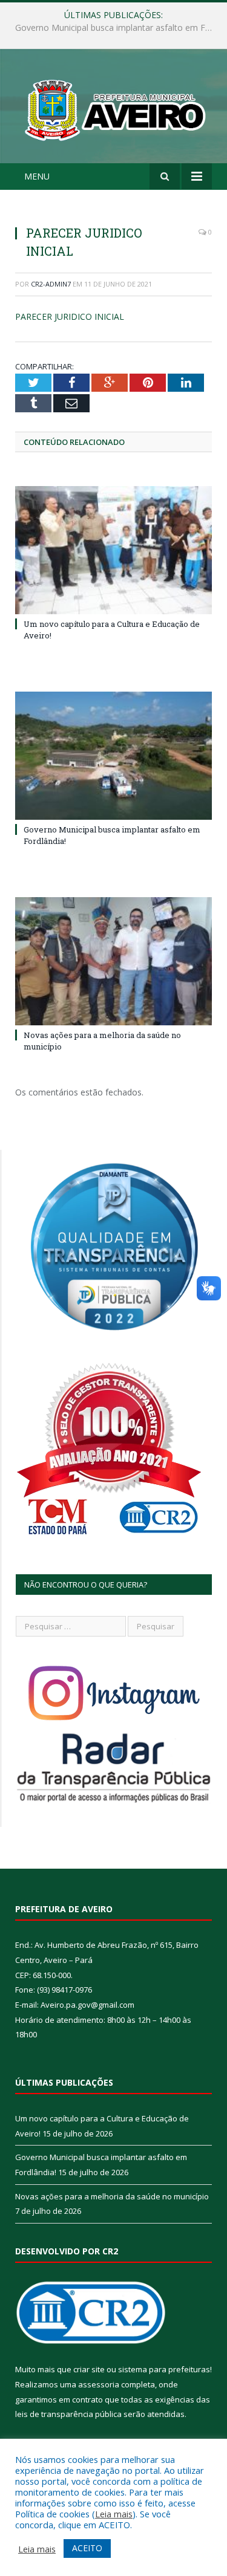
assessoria (99, 2384)
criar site (89, 2369)
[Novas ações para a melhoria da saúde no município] (113, 962)
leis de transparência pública (68, 2414)
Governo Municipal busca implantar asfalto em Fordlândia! (117, 28)
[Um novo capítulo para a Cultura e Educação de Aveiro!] (113, 550)
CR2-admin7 (51, 284)
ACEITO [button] (87, 2548)
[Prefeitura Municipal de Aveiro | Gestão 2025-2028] (113, 108)
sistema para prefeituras (164, 2369)
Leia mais (114, 2514)
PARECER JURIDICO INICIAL (70, 316)
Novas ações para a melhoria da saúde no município (112, 2196)
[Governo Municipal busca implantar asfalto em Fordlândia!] (113, 756)
